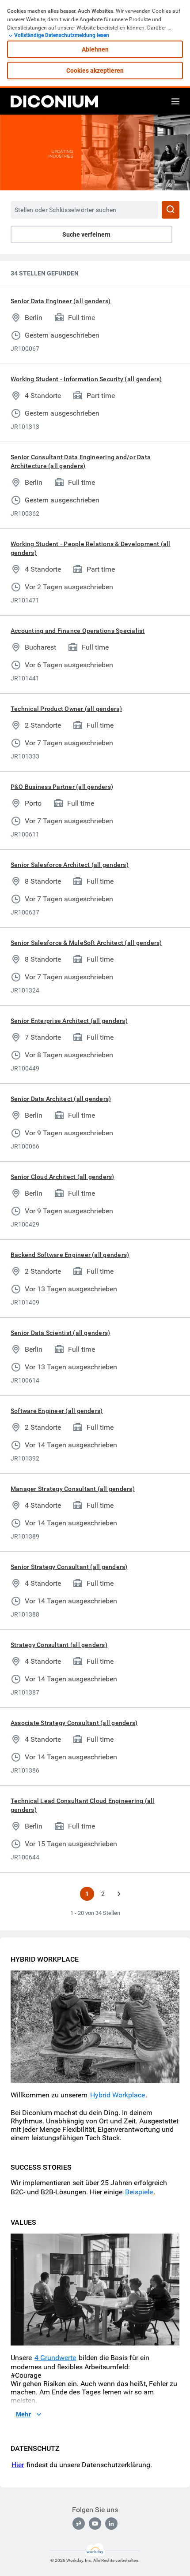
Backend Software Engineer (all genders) (70, 1255)
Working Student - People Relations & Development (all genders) (91, 548)
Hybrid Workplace (118, 2095)
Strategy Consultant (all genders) (59, 1645)
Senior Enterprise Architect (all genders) (69, 1021)
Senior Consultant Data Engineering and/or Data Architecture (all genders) (81, 461)
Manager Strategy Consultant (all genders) (73, 1489)
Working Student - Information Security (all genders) (86, 379)
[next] (119, 1894)
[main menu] (175, 101)
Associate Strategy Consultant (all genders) (74, 1723)
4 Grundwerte (55, 2358)
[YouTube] (95, 2524)
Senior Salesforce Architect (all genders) (70, 865)
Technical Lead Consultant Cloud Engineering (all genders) (83, 1805)
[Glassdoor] (79, 2524)
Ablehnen (95, 49)
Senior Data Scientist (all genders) (60, 1333)
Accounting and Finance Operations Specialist (78, 631)
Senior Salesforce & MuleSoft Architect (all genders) (86, 943)
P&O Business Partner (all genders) (62, 787)
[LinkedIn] (111, 2524)
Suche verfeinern (86, 234)
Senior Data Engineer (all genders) (61, 301)
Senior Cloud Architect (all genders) (63, 1177)
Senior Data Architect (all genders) (61, 1099)
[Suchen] (171, 210)
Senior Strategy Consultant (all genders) (69, 1567)
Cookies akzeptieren (95, 71)
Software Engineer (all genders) (57, 1411)
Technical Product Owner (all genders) (66, 709)
